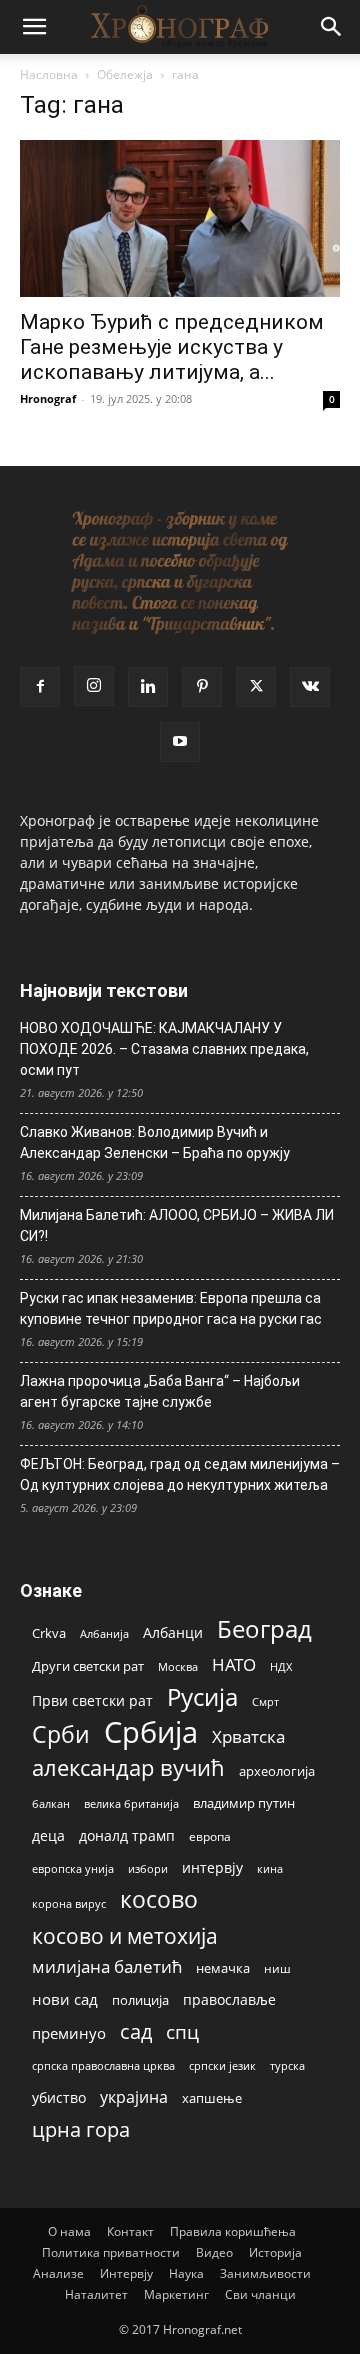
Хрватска (248, 1736)
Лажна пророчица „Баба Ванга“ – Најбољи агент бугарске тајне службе (160, 1391)
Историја (275, 2252)
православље (229, 1999)
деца (48, 1835)
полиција (140, 2000)
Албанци (173, 1632)
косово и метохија (125, 1935)
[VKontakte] (310, 687)
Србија (151, 1732)
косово (159, 1899)
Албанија (104, 1633)
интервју (212, 1867)
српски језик (222, 2065)
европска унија (73, 1868)
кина (270, 1868)
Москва (178, 1666)
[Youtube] (180, 742)
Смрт (265, 1701)
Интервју (126, 2273)
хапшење (212, 2098)
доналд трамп (127, 1836)
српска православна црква (103, 2066)
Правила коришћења (233, 2231)
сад (136, 2031)
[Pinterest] (202, 687)
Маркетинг (176, 2294)
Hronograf (48, 398)
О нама (69, 2231)
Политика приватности (111, 2252)
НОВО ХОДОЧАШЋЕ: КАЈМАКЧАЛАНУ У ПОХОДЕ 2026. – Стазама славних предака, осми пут (164, 1049)
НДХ (281, 1666)
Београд (264, 1628)
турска (287, 2065)
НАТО (234, 1664)
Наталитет (96, 2294)
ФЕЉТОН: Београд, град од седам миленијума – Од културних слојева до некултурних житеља (180, 1474)
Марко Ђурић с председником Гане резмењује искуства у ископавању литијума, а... (172, 347)
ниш (277, 1968)
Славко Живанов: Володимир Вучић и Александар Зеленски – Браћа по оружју (155, 1142)
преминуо (69, 2033)
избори (148, 1868)
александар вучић (128, 1767)
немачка (223, 1968)
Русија (202, 1697)
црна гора (81, 2129)
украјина (134, 2097)
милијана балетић (107, 1966)
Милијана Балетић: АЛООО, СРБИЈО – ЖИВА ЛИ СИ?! (177, 1225)
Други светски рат (88, 1666)
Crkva (49, 1633)
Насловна (49, 74)
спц (182, 2031)
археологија (277, 1771)
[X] (256, 687)
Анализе (58, 2273)
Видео (214, 2252)
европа (210, 1836)
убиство (59, 2097)
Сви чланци (260, 2294)
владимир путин (244, 1803)
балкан (51, 1804)
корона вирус (69, 1904)
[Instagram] (94, 686)
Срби (61, 1734)
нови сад (65, 1999)
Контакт (130, 2231)
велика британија (131, 1803)
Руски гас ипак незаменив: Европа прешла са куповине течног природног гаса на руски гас (171, 1308)
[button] (34, 27)
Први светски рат (92, 1700)
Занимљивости (265, 2273)
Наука (186, 2273)
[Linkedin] (148, 687)
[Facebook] (40, 687)
